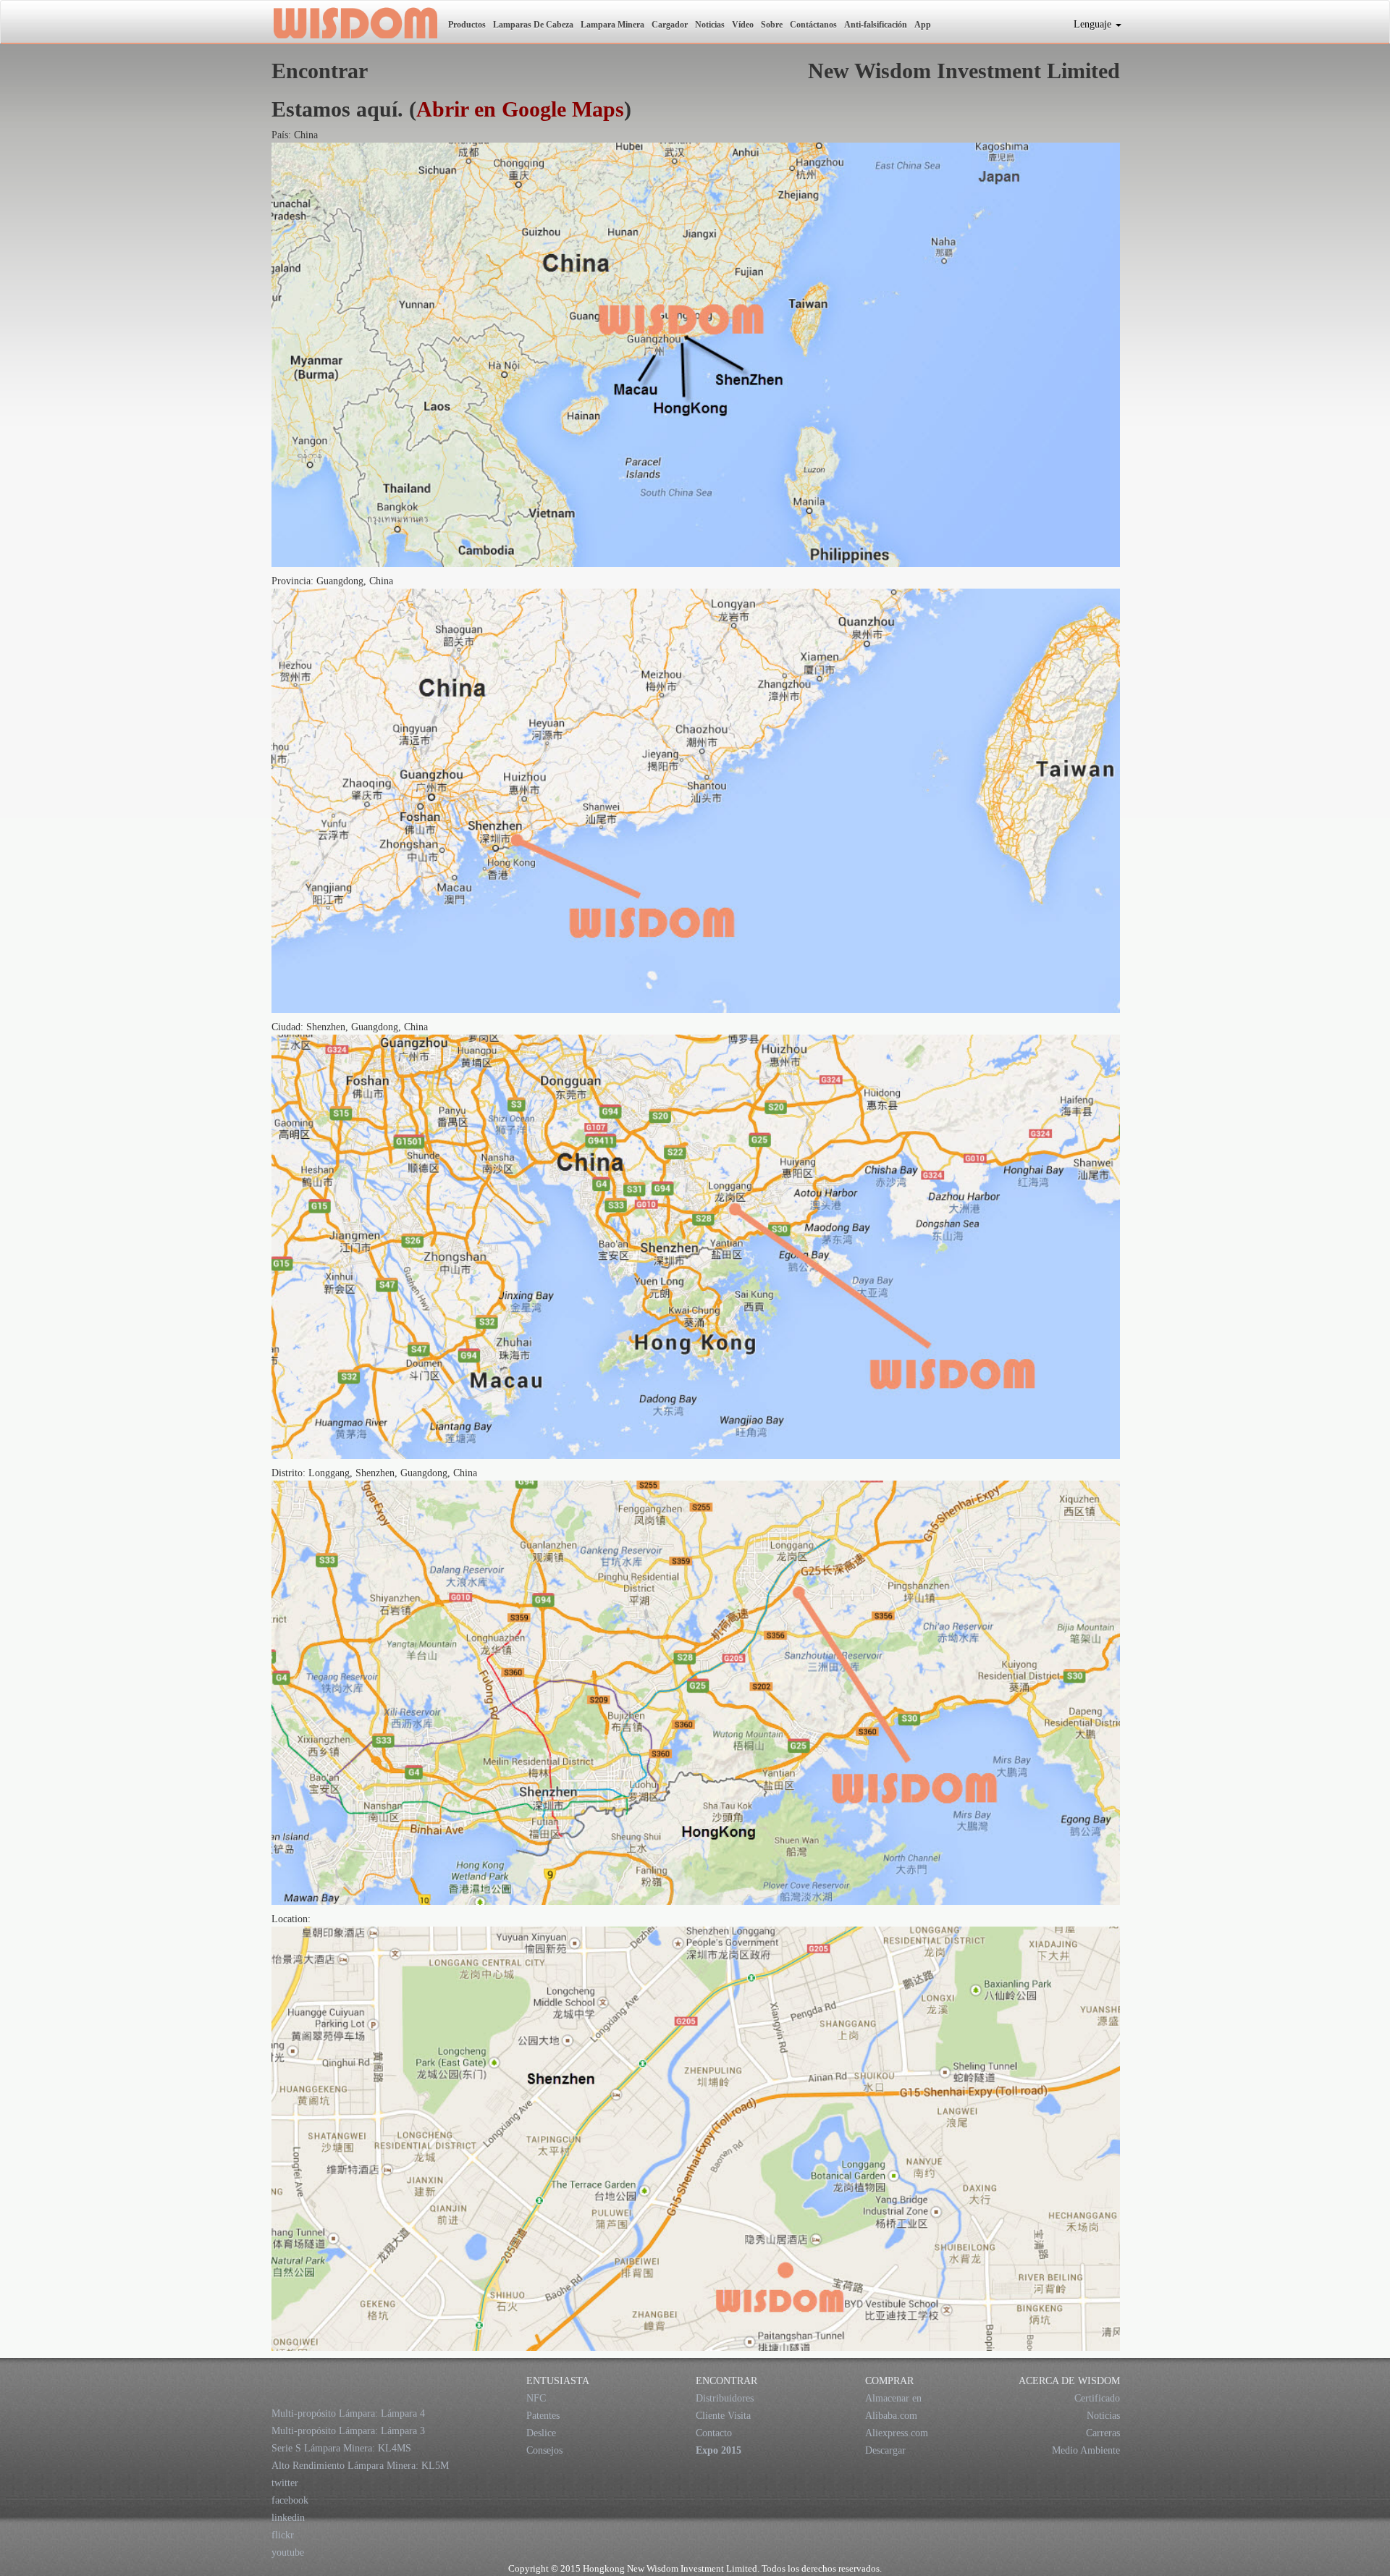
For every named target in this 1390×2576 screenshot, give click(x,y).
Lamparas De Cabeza (533, 25)
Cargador (670, 25)
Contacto (714, 2433)
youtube (288, 2552)
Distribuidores (725, 2398)
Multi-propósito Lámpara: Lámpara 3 (348, 2431)
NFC (536, 2398)
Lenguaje (1094, 24)
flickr (283, 2535)
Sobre (772, 25)
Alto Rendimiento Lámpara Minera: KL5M (360, 2466)
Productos (467, 25)
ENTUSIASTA (558, 2381)
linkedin (288, 2518)
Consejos (544, 2450)
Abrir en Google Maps (520, 109)
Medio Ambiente (1086, 2450)
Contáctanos (813, 25)
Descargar (885, 2450)
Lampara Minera (612, 25)
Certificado (1097, 2398)
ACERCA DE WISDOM (1069, 2381)
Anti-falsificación (876, 25)
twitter (285, 2483)
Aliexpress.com (897, 2433)
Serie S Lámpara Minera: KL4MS (341, 2448)
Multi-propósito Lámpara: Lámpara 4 (348, 2413)
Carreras (1103, 2433)
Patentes (543, 2416)
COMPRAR (889, 2381)
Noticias (710, 25)
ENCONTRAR (726, 2381)
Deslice (541, 2433)
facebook (290, 2500)
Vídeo (743, 25)
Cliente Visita (723, 2416)
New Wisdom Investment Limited (354, 22)
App (923, 25)
